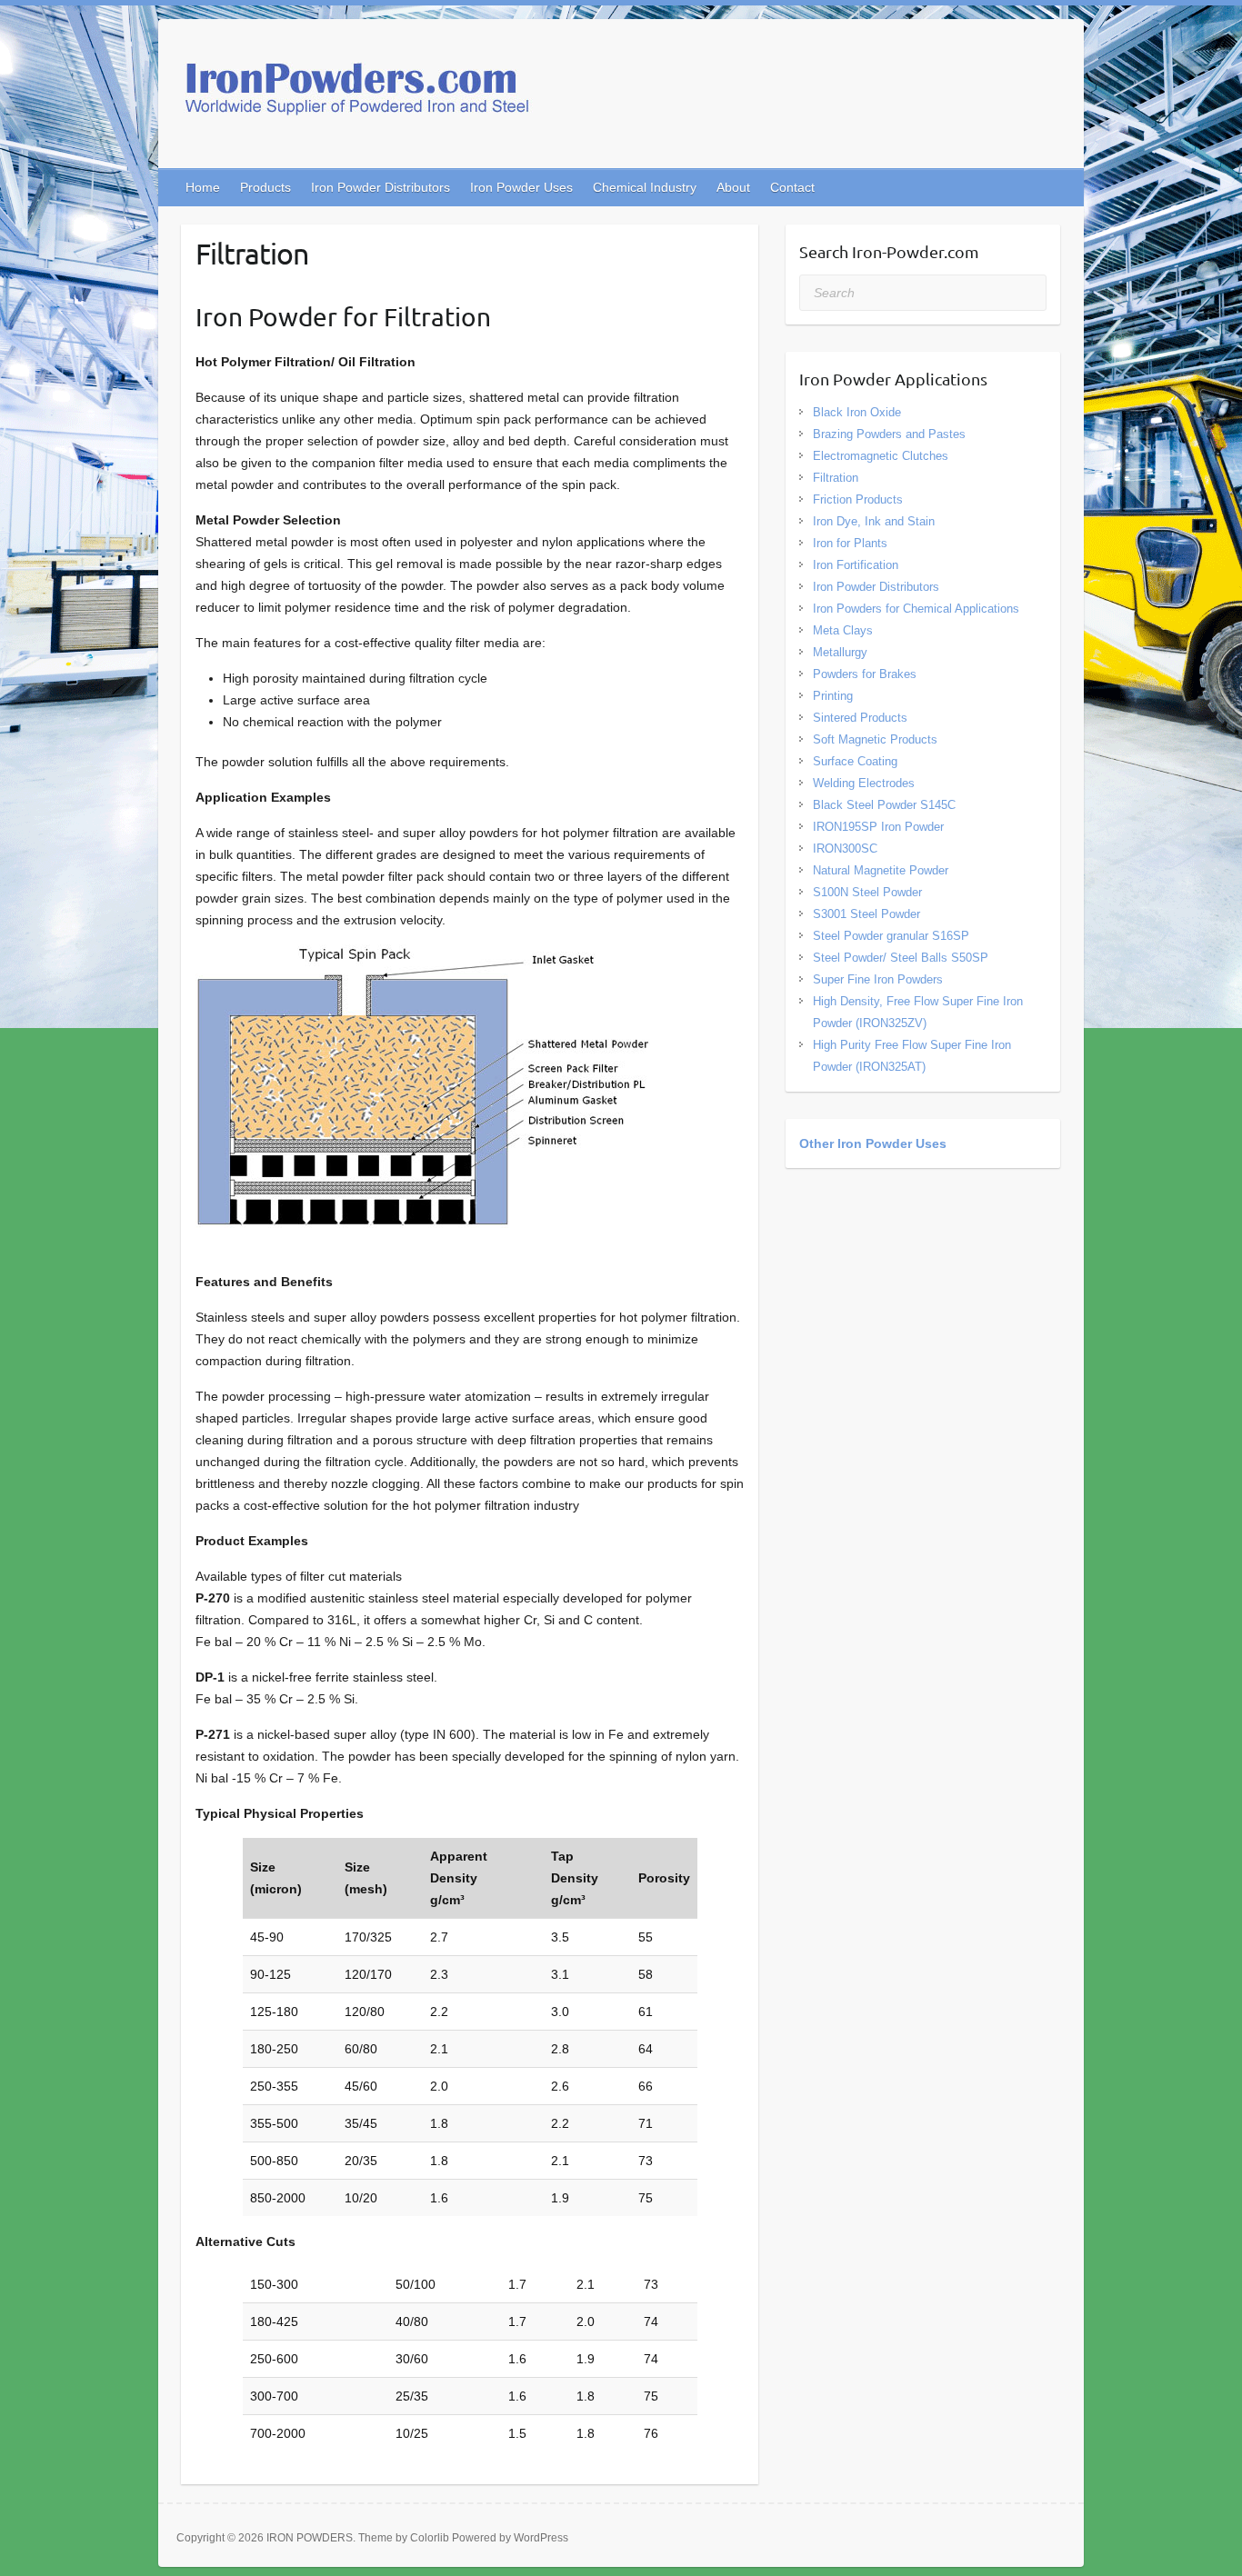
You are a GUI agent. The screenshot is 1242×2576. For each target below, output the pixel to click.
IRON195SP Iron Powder (878, 827)
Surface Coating (855, 761)
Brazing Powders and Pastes (889, 434)
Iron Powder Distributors (381, 187)
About (733, 187)
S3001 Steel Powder (866, 914)
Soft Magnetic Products (875, 739)
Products (265, 187)
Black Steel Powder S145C (884, 805)
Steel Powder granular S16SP (891, 936)
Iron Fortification (856, 565)
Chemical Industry (645, 187)
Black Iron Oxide (857, 412)
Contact (792, 187)
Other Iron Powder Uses (873, 1143)
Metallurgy (840, 652)
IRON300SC (845, 849)
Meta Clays (843, 630)
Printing (833, 696)
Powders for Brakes (865, 674)
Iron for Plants (850, 543)
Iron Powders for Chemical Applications (916, 609)
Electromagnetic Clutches (881, 456)
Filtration (836, 478)
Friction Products (858, 499)
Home (203, 187)
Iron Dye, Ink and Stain (874, 521)
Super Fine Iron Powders (878, 979)
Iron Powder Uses (521, 187)
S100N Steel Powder (867, 892)
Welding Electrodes (864, 783)
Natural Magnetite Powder (881, 870)
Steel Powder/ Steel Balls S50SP (901, 958)
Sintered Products (860, 718)
